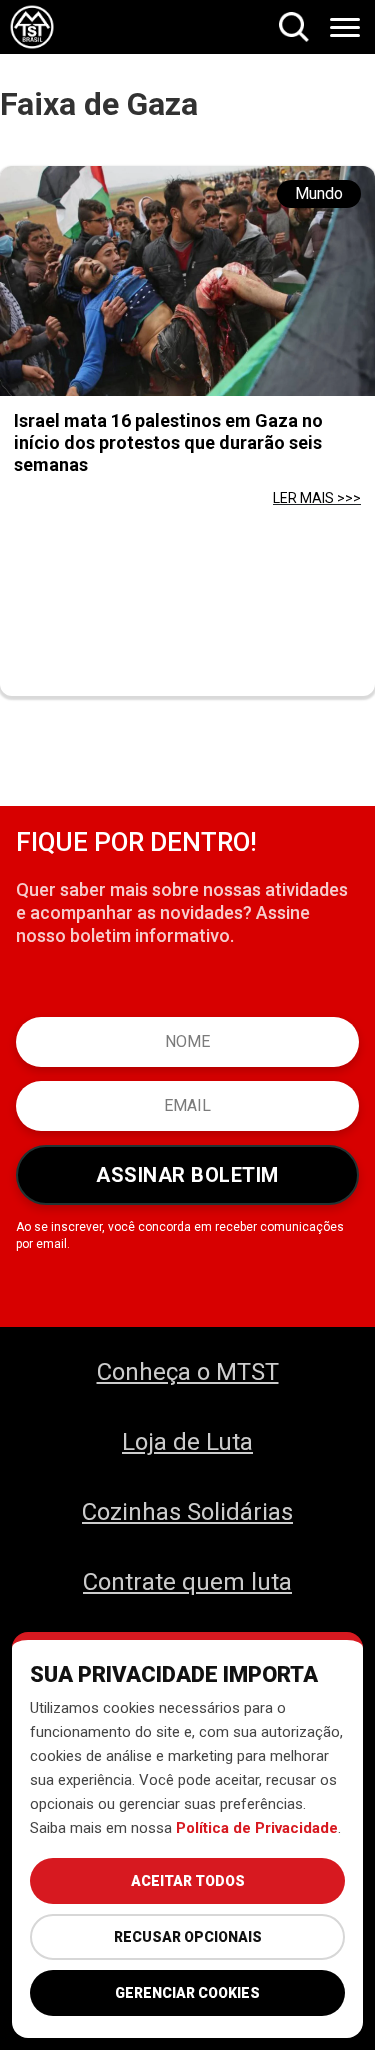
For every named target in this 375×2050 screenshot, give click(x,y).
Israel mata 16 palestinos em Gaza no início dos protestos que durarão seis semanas (168, 442)
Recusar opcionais (188, 1937)
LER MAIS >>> (317, 498)
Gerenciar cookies (187, 1993)
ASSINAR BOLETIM (187, 1175)
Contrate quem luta (187, 1582)
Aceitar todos (188, 1881)
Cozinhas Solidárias (187, 1512)
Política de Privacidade (257, 1828)
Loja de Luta (187, 1442)
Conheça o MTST (188, 1372)
